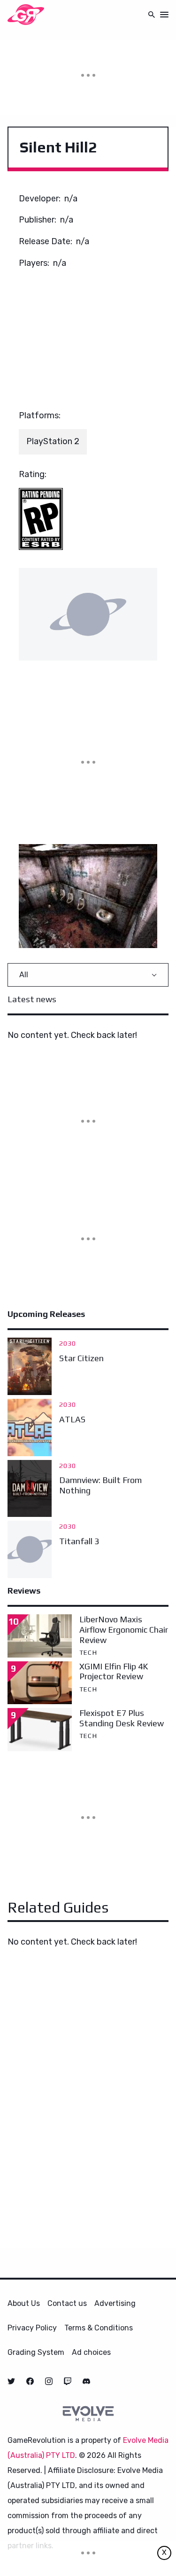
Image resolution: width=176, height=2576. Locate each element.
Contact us (67, 2303)
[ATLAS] (30, 1428)
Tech (88, 1652)
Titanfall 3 (79, 1541)
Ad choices (91, 2352)
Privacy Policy (32, 2328)
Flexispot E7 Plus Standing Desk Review (122, 1718)
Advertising (115, 2303)
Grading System (36, 2352)
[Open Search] (152, 14)
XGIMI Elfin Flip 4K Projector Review (114, 1671)
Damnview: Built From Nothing (100, 1485)
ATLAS (72, 1419)
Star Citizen (81, 1358)
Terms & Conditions (99, 2328)
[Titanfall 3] (30, 1549)
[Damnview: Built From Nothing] (30, 1489)
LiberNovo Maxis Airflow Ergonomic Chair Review (124, 1629)
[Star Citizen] (30, 1366)
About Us (24, 2303)
